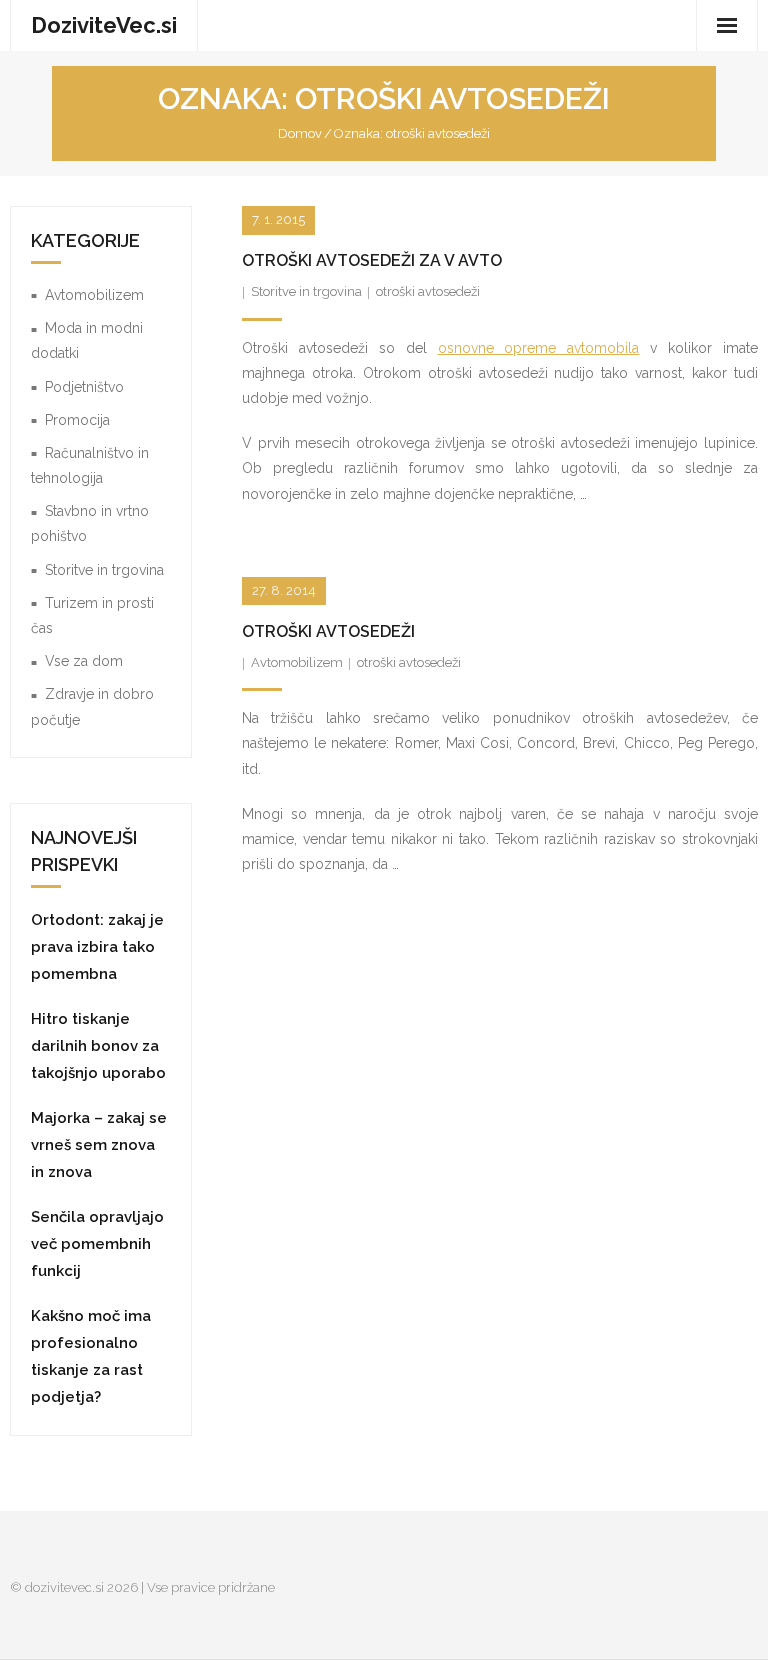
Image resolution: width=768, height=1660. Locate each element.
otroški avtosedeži (428, 291)
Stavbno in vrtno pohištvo (90, 523)
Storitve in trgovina (306, 291)
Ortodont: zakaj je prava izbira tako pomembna (97, 947)
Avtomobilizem (297, 662)
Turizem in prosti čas (92, 615)
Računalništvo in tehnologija (90, 465)
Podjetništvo (84, 387)
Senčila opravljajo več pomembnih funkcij (97, 1244)
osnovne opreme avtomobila (539, 348)
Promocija (77, 420)
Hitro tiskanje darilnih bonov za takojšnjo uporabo (98, 1046)
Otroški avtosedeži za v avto (372, 260)
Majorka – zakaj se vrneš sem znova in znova (99, 1145)
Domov (300, 133)
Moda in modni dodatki (87, 340)
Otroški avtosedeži (328, 631)
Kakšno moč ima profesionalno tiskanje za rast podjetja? (91, 1356)
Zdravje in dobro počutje (92, 706)
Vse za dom (84, 661)
